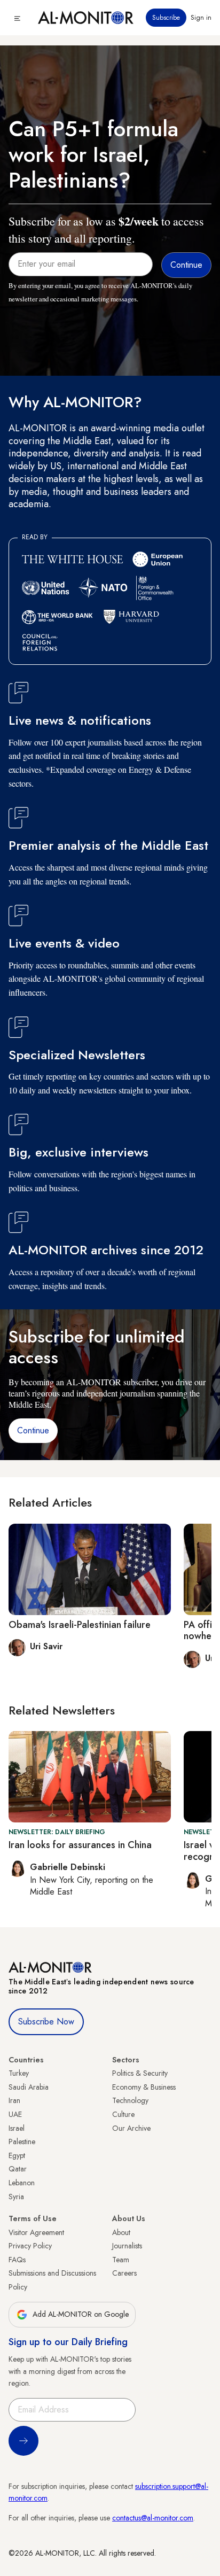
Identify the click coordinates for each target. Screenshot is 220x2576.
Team (121, 2260)
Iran (14, 2100)
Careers (124, 2273)
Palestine (22, 2142)
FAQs (17, 2260)
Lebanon (22, 2183)
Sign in (201, 18)
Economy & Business (144, 2087)
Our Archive (131, 2128)
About (121, 2232)
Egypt (17, 2155)
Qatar (18, 2169)
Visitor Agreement (36, 2232)
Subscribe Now (46, 2022)
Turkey (19, 2073)
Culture (123, 2114)
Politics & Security (140, 2073)
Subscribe (166, 18)
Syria (16, 2197)
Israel (17, 2128)
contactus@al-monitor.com (153, 2518)
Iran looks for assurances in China (80, 1845)
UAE (15, 2114)
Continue (33, 1430)
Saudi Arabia (29, 2087)
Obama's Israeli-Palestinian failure (80, 1625)
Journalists (127, 2246)
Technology (130, 2100)
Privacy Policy (30, 2246)
